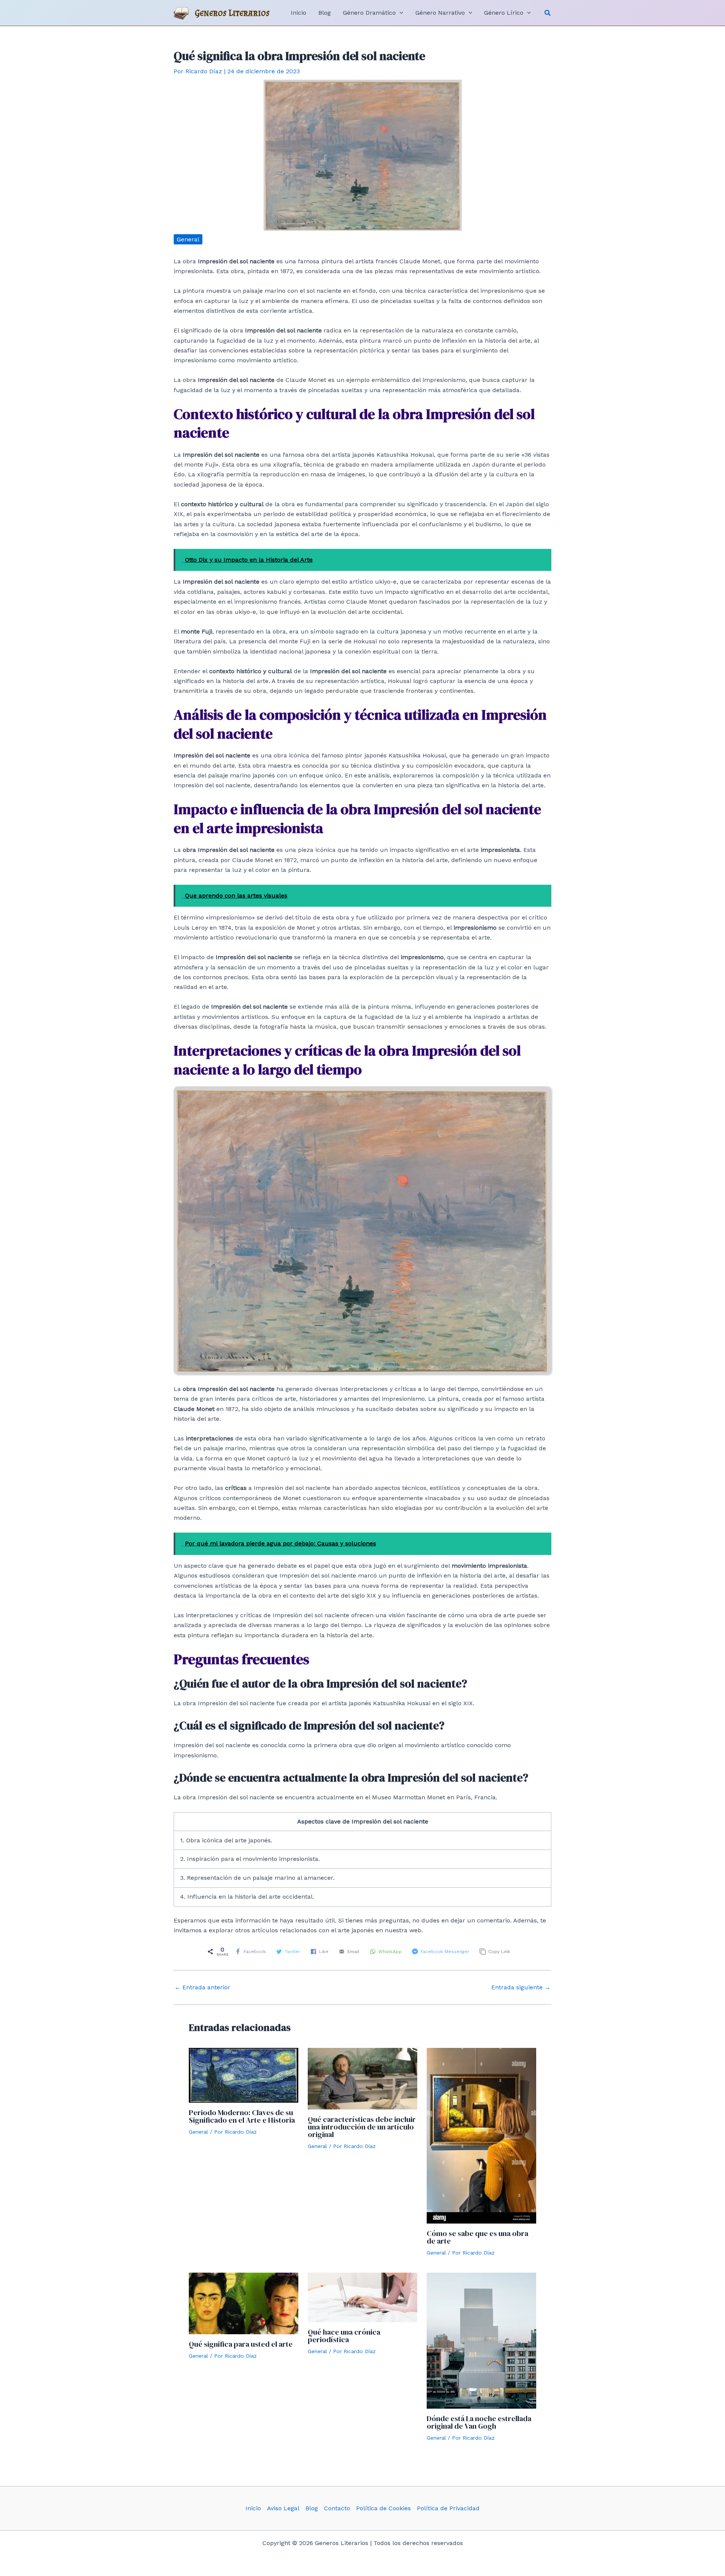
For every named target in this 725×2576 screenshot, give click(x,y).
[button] (548, 13)
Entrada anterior (202, 1987)
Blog (312, 2508)
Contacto (337, 2508)
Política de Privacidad (448, 2508)
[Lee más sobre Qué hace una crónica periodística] (362, 2297)
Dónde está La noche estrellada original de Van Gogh (479, 2422)
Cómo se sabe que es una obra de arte (477, 2237)
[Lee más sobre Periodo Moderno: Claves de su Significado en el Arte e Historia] (244, 2075)
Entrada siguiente (521, 1987)
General (188, 239)
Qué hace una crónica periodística (344, 2336)
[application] (400, 13)
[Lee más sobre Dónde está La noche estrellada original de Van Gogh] (481, 2340)
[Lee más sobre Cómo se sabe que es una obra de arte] (481, 2135)
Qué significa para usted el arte (241, 2344)
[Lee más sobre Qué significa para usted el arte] (244, 2303)
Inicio (253, 2508)
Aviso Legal (283, 2508)
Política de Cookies (383, 2508)
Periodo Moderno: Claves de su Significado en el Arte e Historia (242, 2116)
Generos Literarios (232, 13)
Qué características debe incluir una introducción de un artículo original (362, 2127)
